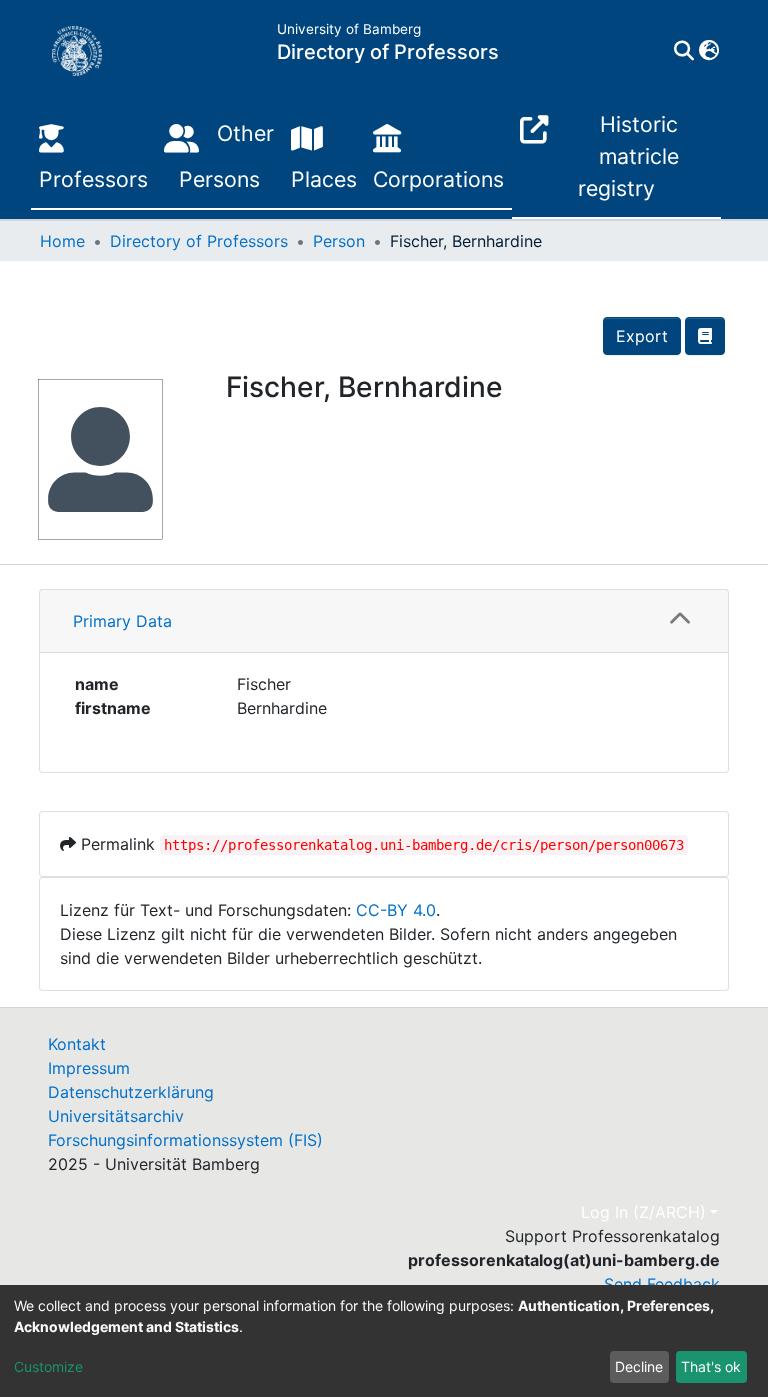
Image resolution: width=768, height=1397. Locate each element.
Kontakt (77, 1044)
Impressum (89, 1068)
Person (339, 241)
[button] (708, 51)
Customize (48, 1366)
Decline (639, 1366)
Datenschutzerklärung (131, 1092)
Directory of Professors (199, 241)
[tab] (384, 621)
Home (62, 241)
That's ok (711, 1366)
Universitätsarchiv (116, 1116)
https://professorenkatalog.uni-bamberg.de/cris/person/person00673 (424, 845)
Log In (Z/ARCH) (643, 1212)
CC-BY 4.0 (396, 910)
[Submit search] (683, 51)
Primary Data (122, 621)
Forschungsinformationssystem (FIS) (185, 1140)
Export (642, 336)
